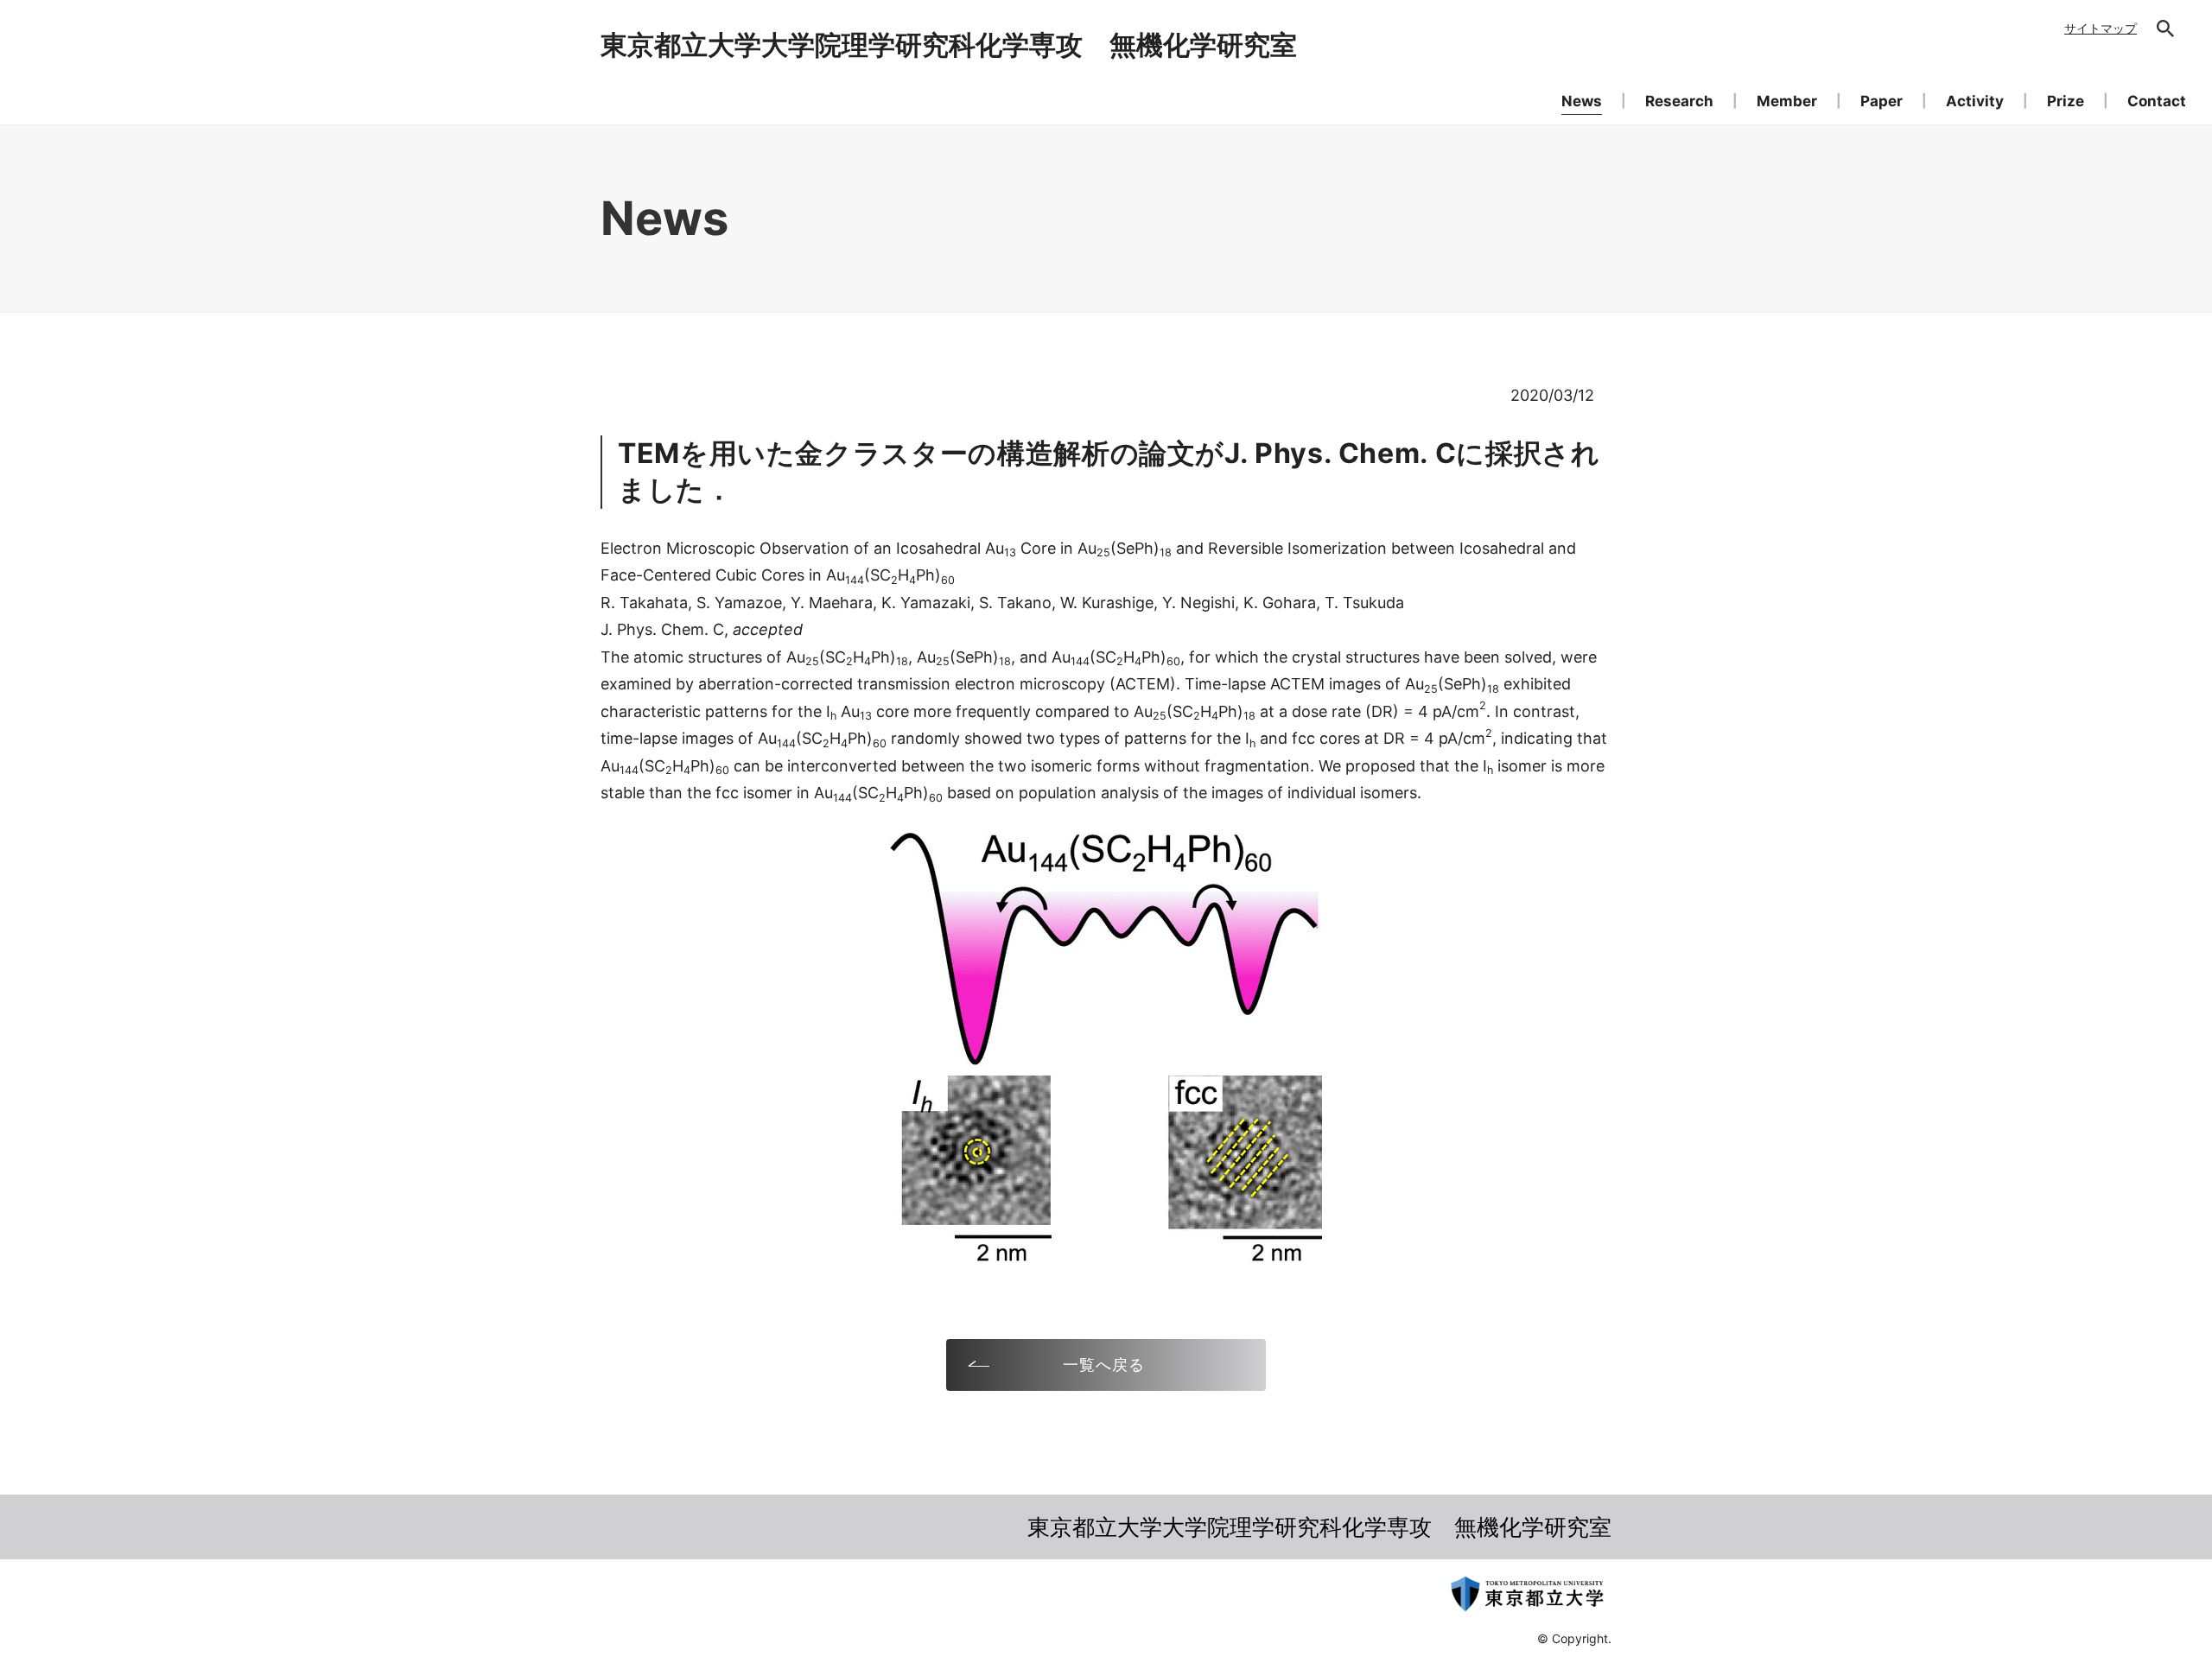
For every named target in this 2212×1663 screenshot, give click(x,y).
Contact (2157, 101)
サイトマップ (2101, 28)
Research (1679, 101)
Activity (1975, 101)
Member (1787, 101)
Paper (1881, 101)
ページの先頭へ (1664, 1542)
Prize (2066, 101)
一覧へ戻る (1104, 1365)
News (1582, 101)
